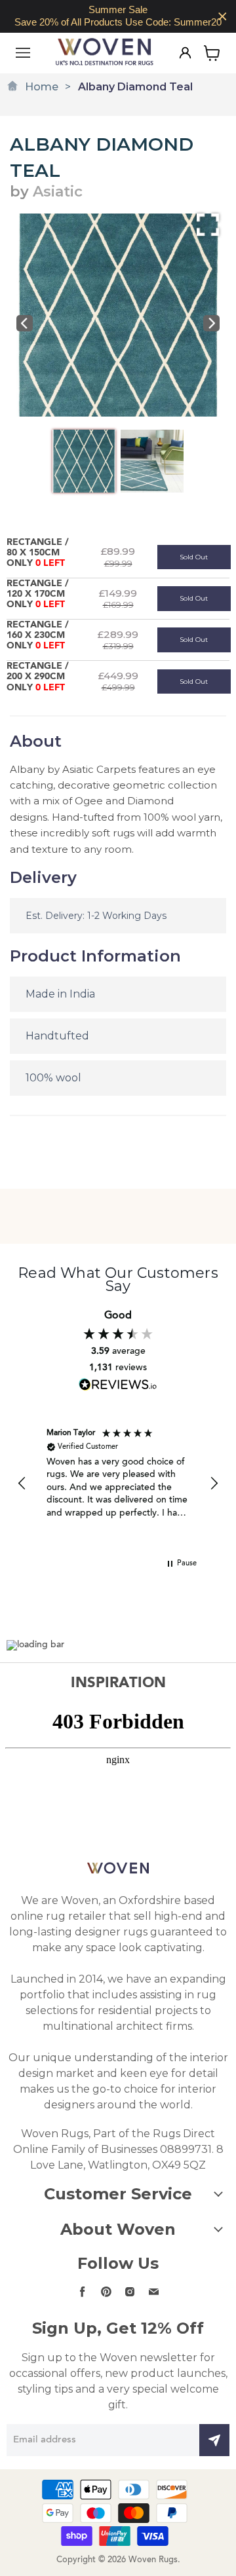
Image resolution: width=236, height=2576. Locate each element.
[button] (22, 1484)
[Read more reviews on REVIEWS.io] (118, 1384)
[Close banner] (223, 17)
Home (42, 87)
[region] (118, 16)
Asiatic (58, 192)
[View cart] (212, 53)
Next (211, 323)
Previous (25, 323)
